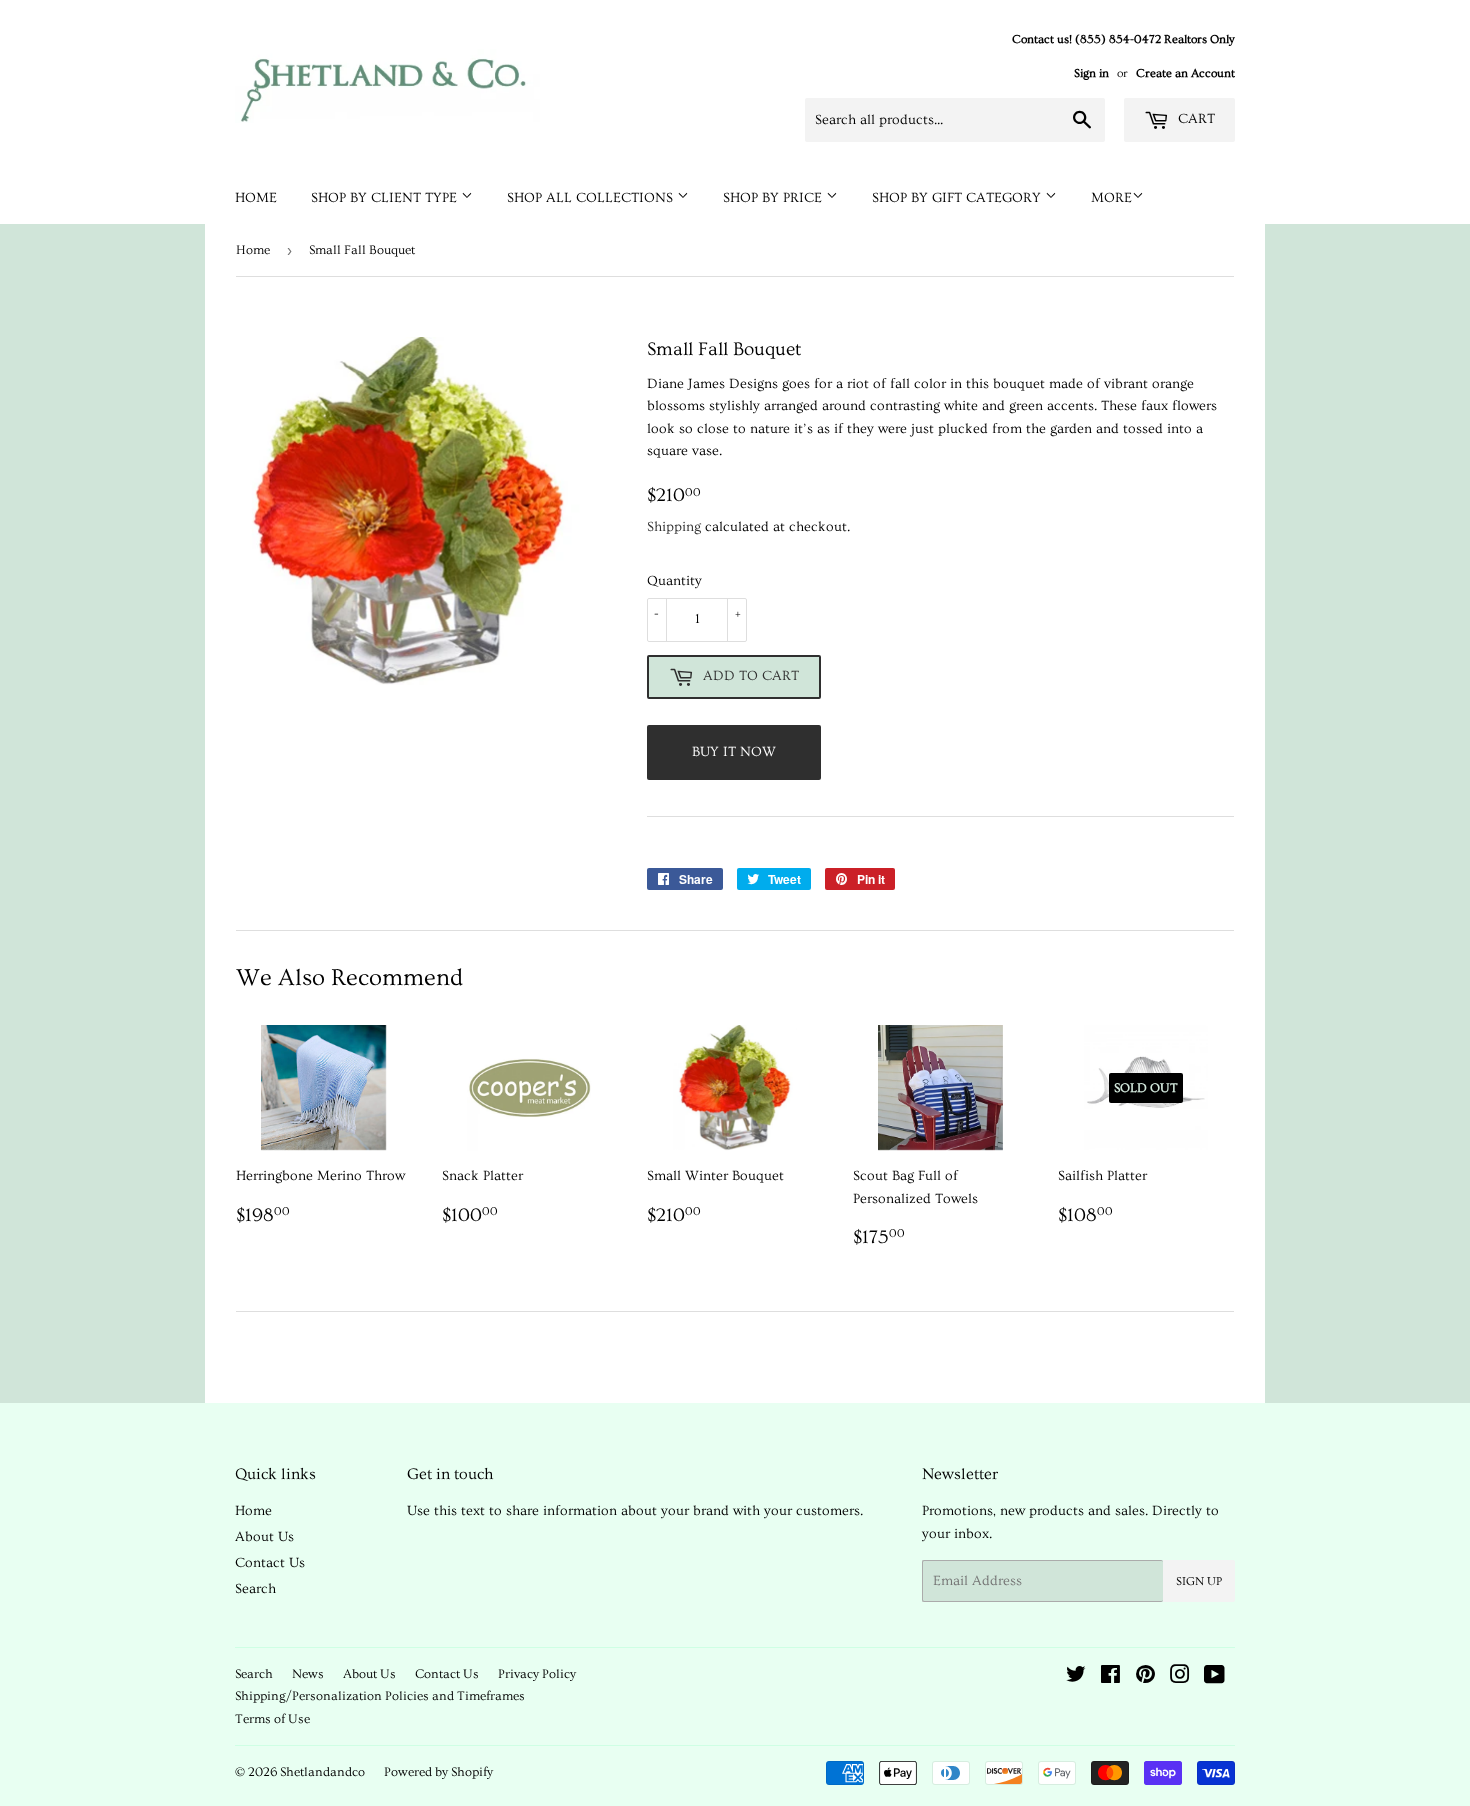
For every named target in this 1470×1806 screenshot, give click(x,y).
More (1111, 198)
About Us (264, 1537)
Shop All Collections (592, 198)
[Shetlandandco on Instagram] (1180, 1678)
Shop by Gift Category (958, 198)
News (308, 1674)
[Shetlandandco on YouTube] (1214, 1678)
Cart (1194, 119)
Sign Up (1199, 1581)
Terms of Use (272, 1719)
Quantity (674, 581)
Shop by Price (774, 198)
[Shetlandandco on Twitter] (1076, 1678)
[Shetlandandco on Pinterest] (1145, 1678)
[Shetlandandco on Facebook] (1110, 1678)
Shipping (674, 527)
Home (256, 198)
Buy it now (734, 752)
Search (255, 1589)
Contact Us (270, 1563)
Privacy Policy (537, 1674)
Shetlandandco (322, 1772)
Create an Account (1185, 73)
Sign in (1091, 73)
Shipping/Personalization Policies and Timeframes (380, 1696)
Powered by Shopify (438, 1772)
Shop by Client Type (386, 198)
